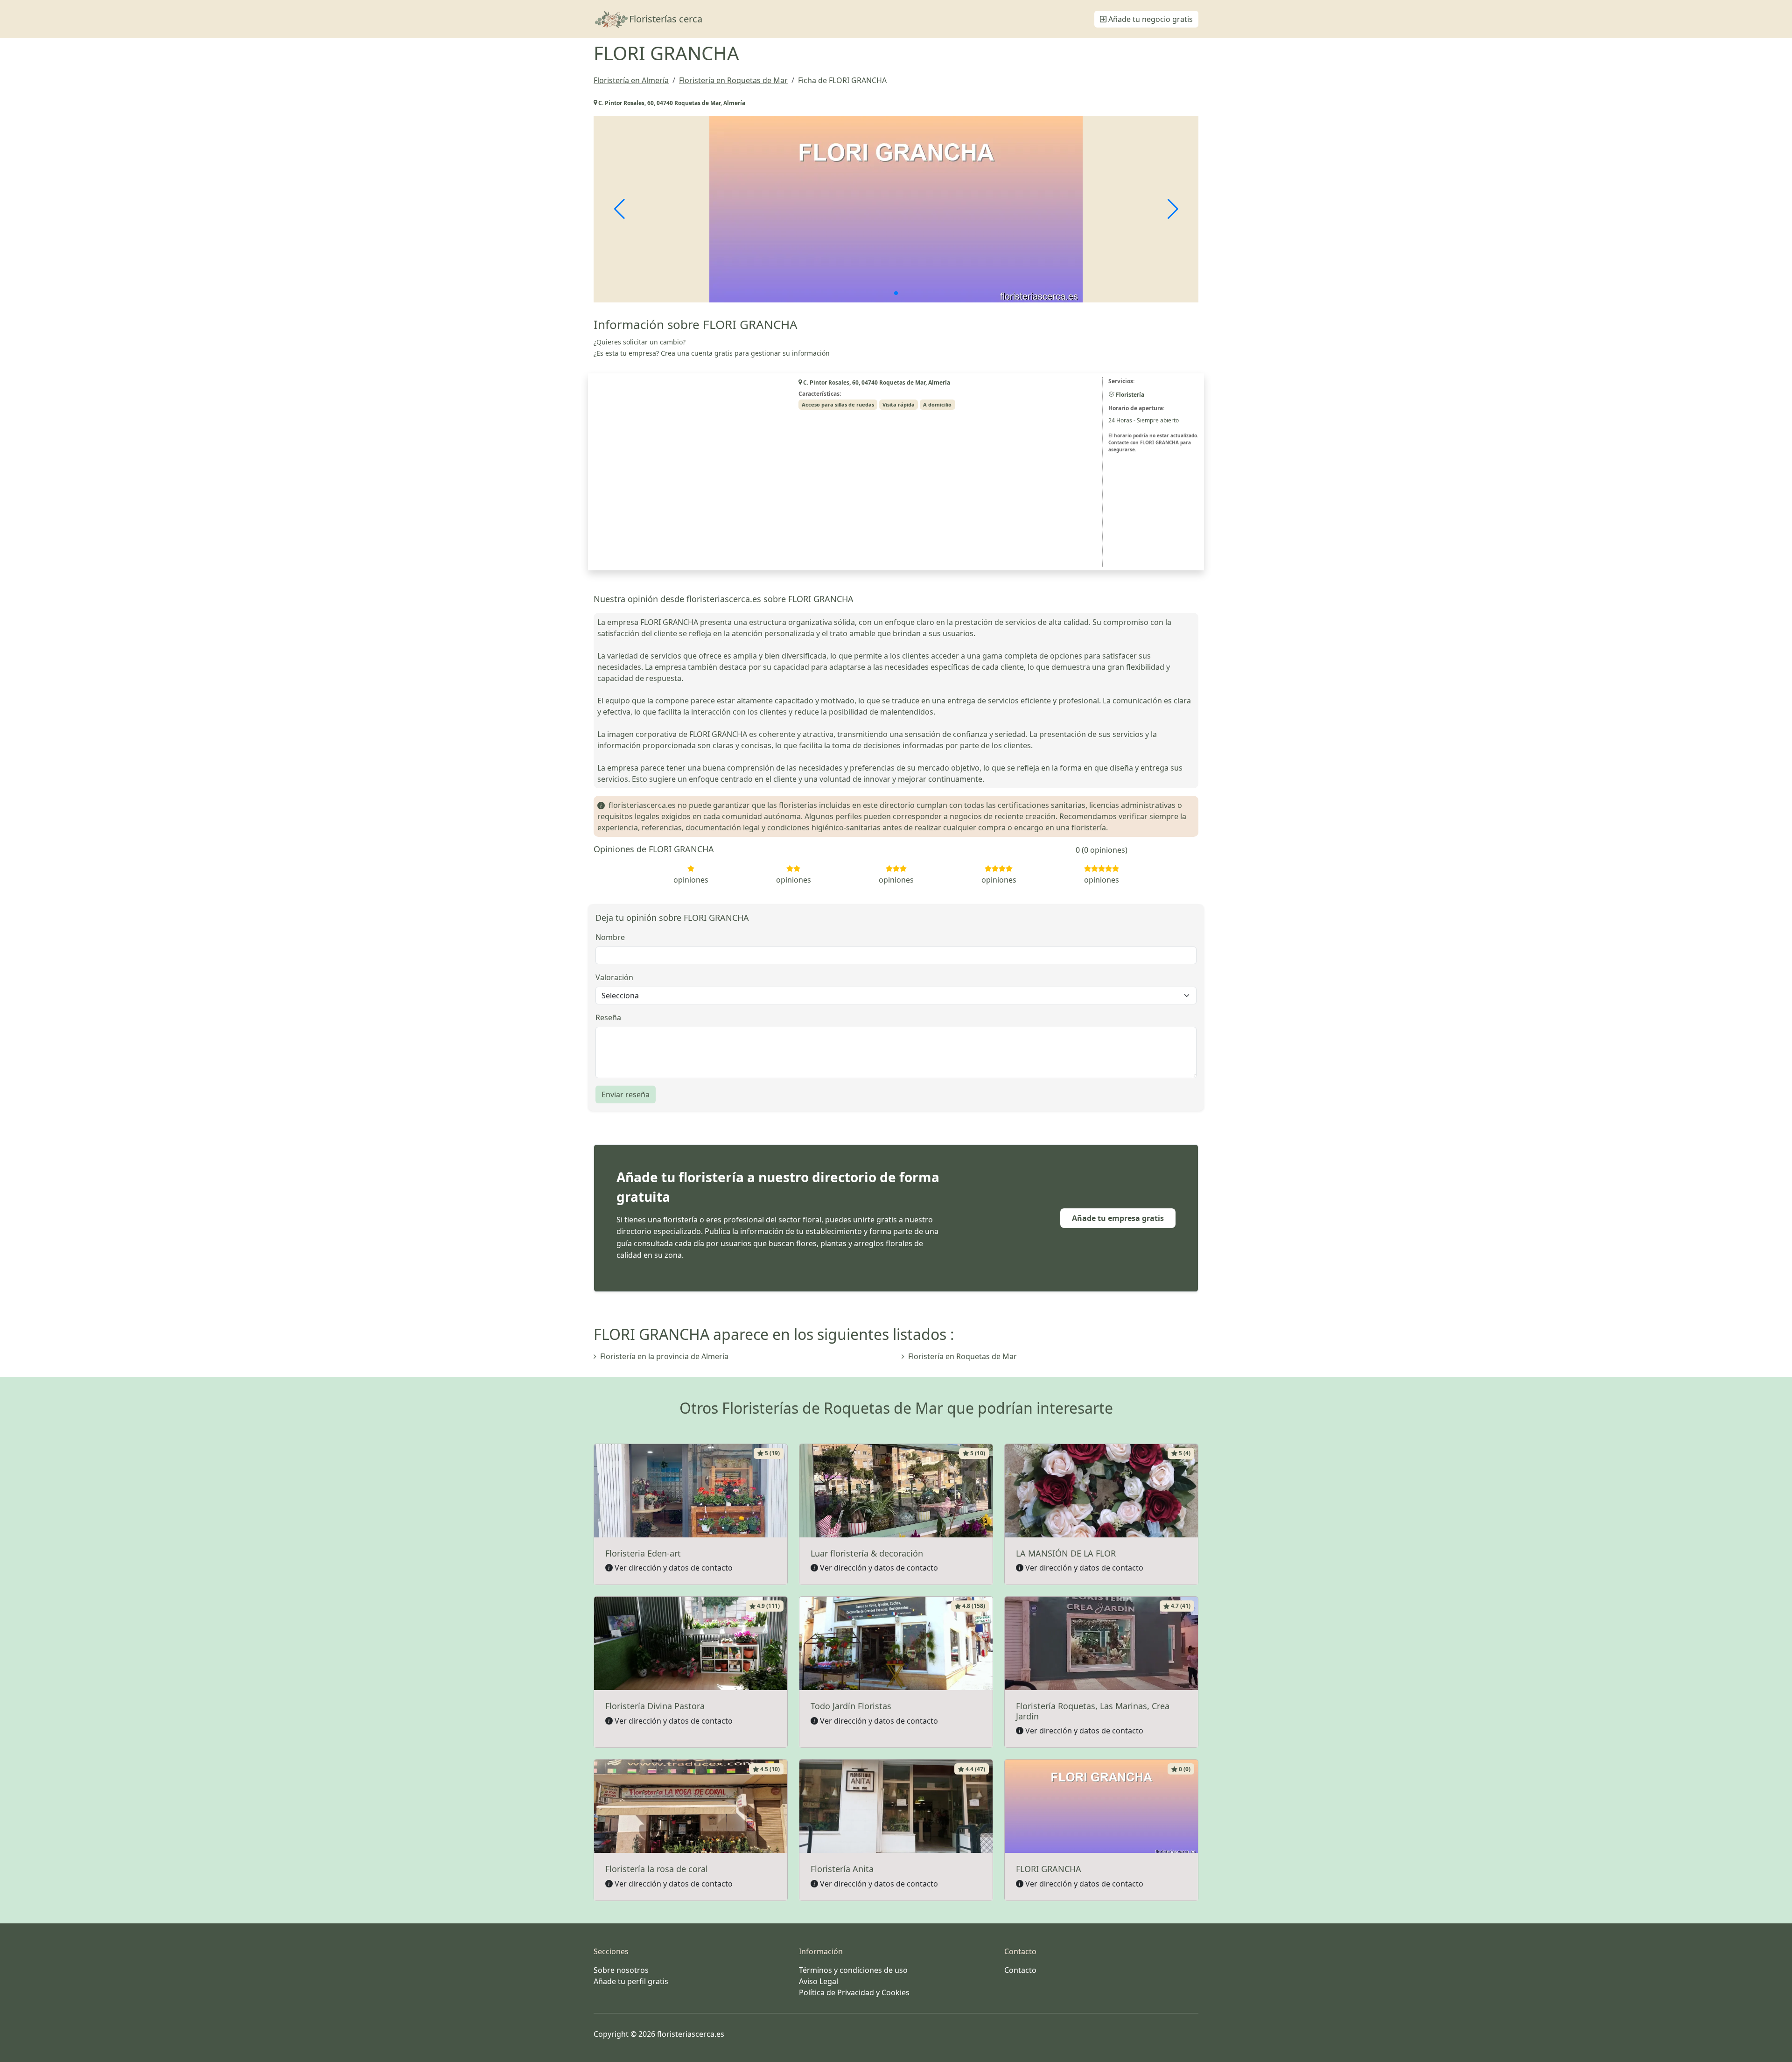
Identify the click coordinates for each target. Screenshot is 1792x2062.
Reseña (608, 1017)
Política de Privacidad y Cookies (854, 1992)
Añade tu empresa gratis (1118, 1218)
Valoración (614, 977)
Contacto (1020, 1970)
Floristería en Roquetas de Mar (962, 1356)
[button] (896, 293)
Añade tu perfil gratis (631, 1981)
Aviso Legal (819, 1981)
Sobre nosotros (621, 1970)
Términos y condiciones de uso (853, 1970)
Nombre (610, 937)
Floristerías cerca (666, 19)
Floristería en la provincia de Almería (664, 1356)
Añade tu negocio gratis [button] (1150, 19)
